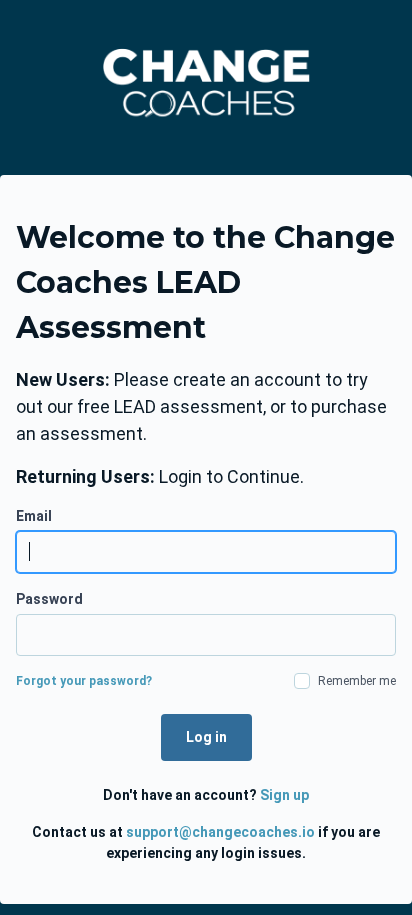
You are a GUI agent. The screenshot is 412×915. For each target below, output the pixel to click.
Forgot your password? (84, 681)
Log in (206, 737)
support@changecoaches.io (220, 832)
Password (49, 599)
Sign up (284, 795)
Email (34, 516)
